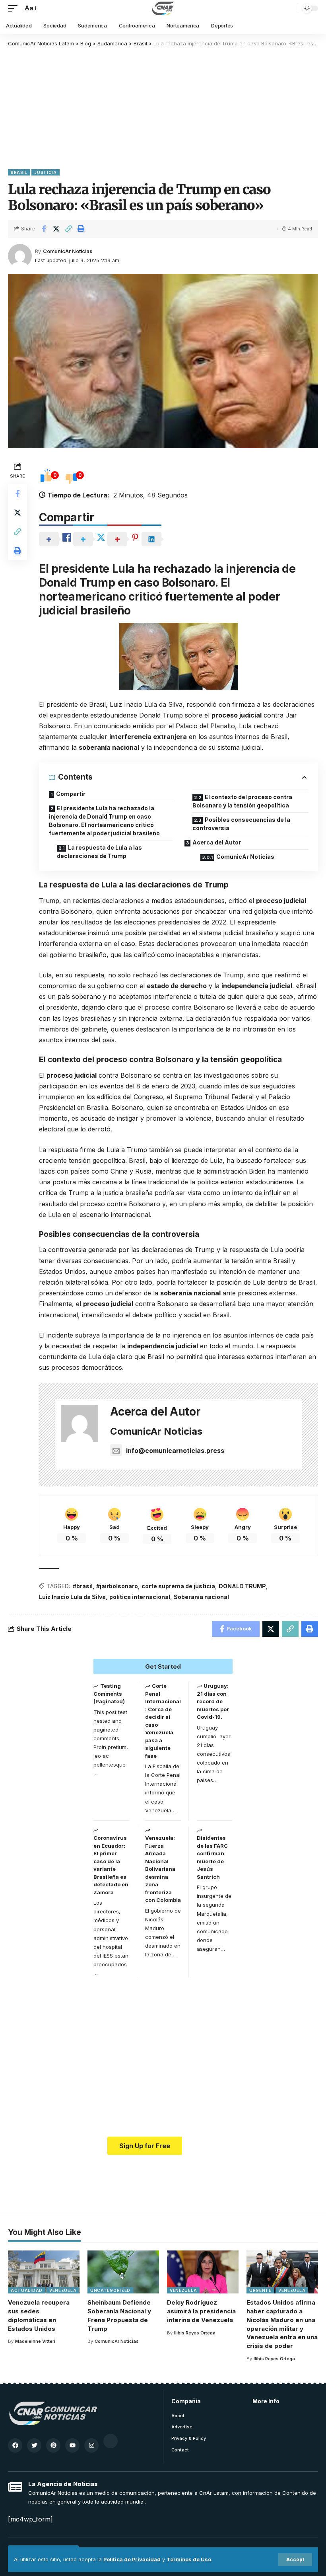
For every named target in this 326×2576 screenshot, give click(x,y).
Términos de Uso (189, 2559)
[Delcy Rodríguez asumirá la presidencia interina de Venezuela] (203, 2272)
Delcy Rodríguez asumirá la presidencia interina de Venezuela (201, 2311)
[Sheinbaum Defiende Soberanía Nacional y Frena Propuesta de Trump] (123, 2272)
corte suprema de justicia (178, 1586)
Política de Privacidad (132, 2559)
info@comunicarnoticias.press (175, 1451)
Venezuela (63, 2290)
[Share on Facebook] (44, 229)
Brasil (19, 172)
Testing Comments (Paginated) (109, 1694)
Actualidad (27, 2290)
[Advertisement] (163, 107)
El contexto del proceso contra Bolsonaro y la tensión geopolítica (242, 801)
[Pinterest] (53, 2445)
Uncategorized (110, 2290)
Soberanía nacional (201, 1597)
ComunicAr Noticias (68, 251)
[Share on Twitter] (56, 229)
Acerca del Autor (217, 842)
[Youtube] (72, 2445)
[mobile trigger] (15, 8)
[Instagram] (91, 2445)
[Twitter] (34, 2445)
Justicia (46, 172)
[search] (290, 8)
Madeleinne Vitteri (35, 2341)
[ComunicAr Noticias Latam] (163, 8)
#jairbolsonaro (117, 1586)
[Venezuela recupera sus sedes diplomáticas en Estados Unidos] (44, 2272)
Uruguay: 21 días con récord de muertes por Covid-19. (213, 1701)
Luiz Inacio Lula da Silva (72, 1597)
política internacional (140, 1597)
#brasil (83, 1586)
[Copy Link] (68, 229)
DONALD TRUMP (242, 1586)
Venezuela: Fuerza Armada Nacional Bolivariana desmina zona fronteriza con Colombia (163, 1869)
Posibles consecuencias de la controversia (241, 824)
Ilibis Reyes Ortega (195, 2333)
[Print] (81, 229)
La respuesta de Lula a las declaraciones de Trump (99, 852)
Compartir (71, 794)
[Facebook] (15, 2445)
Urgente (260, 2290)
